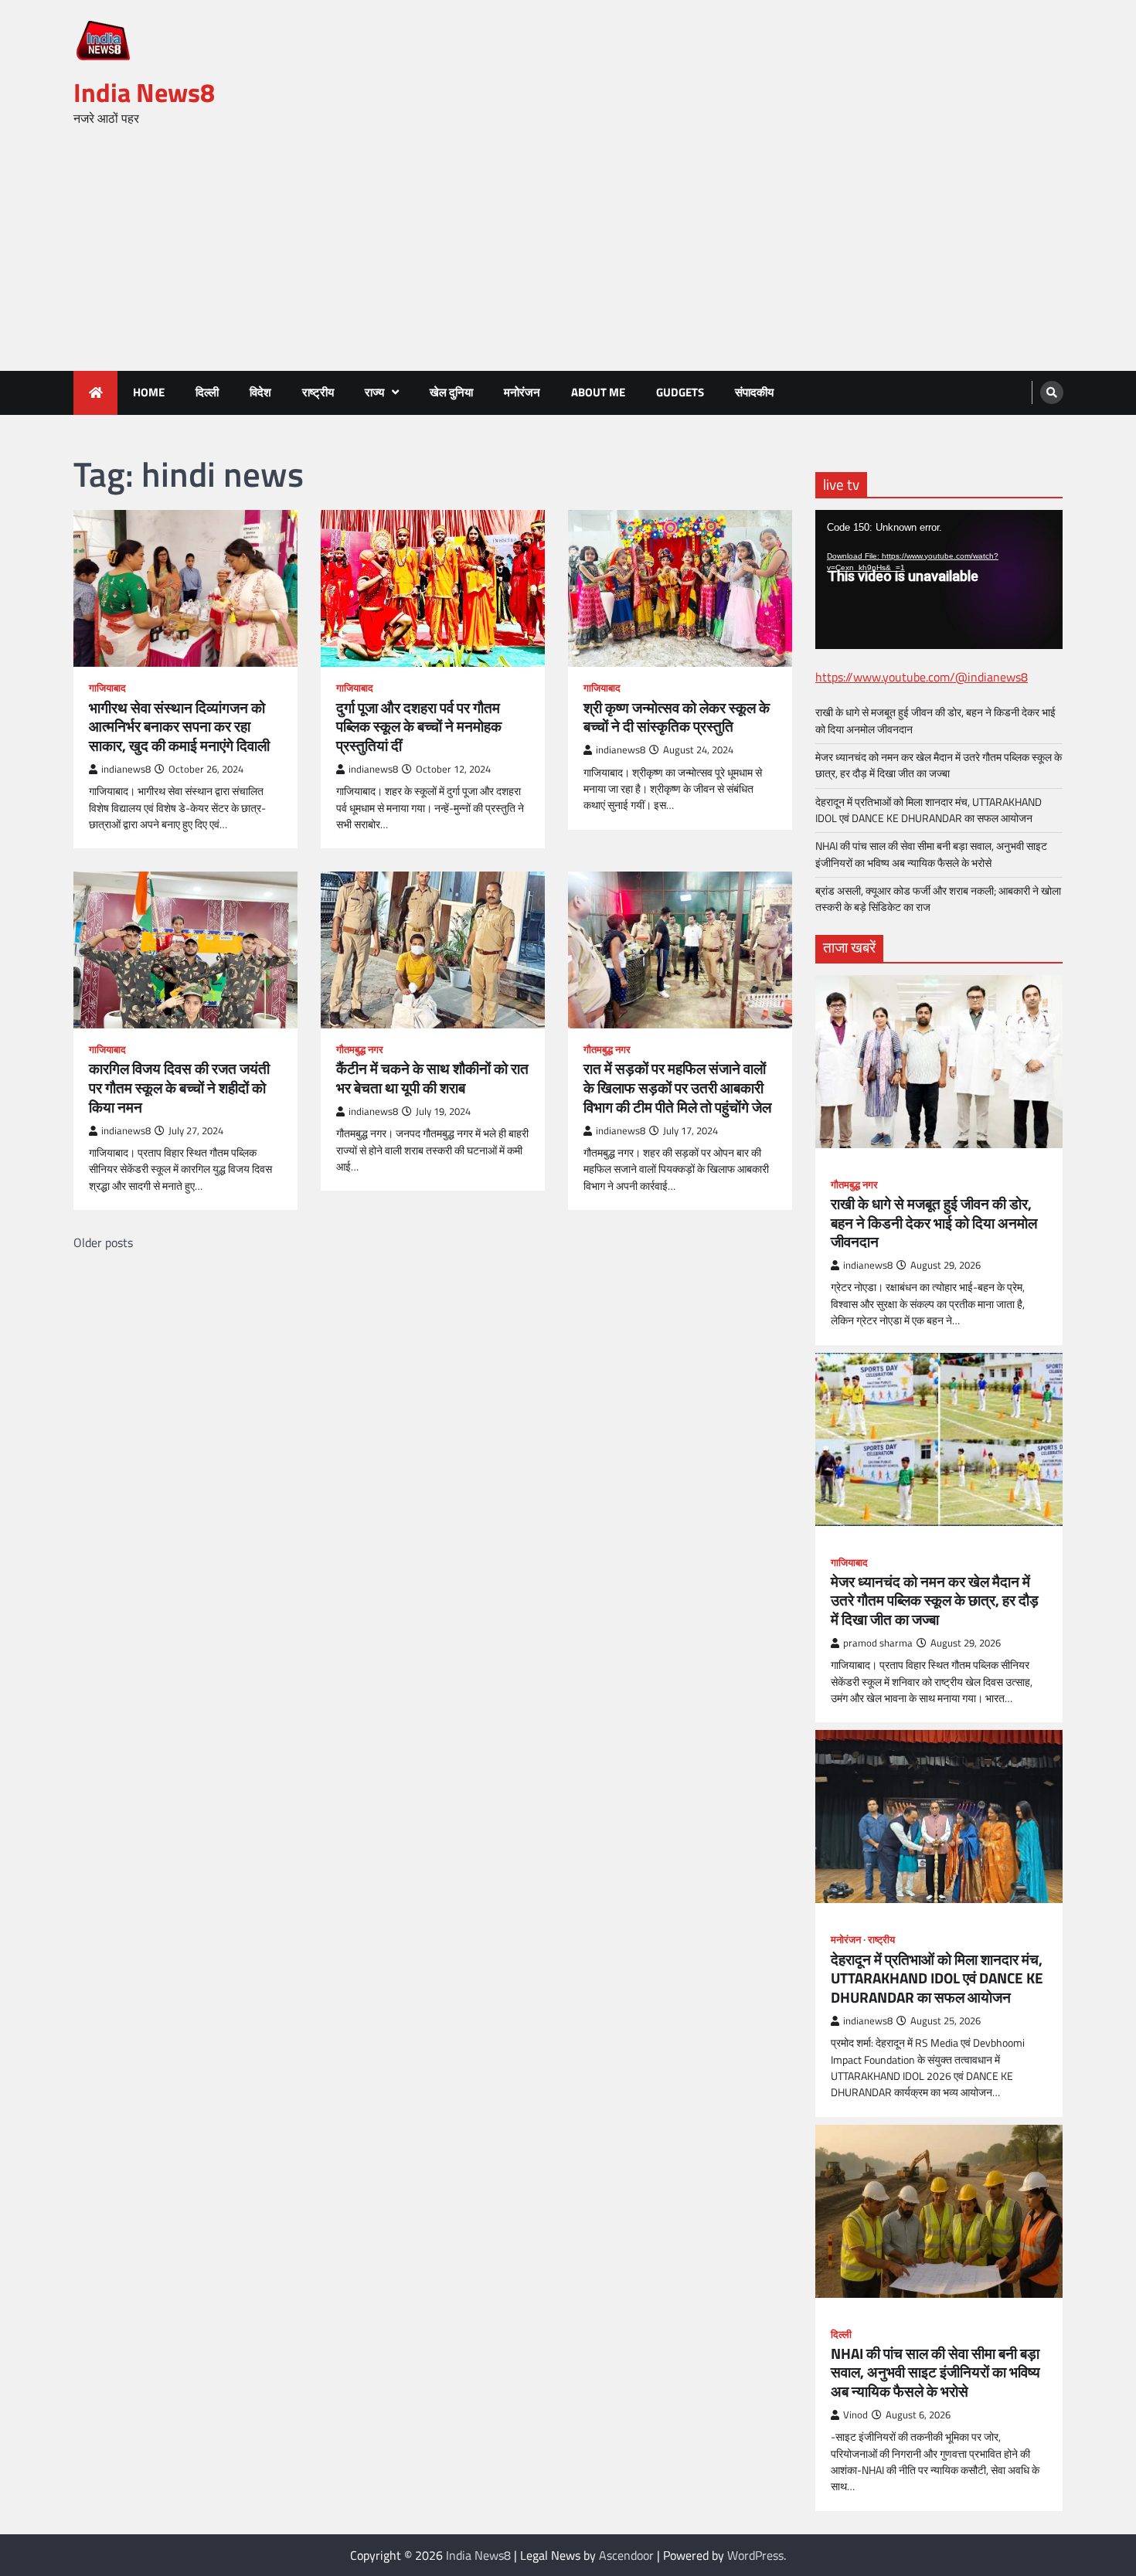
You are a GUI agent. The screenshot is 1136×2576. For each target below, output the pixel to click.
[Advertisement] (568, 255)
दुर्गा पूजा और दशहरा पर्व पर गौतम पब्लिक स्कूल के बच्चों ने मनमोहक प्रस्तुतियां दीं (419, 727)
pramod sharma (878, 1643)
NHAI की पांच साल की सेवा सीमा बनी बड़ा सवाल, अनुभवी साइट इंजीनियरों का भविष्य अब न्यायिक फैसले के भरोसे (931, 854)
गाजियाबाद (107, 688)
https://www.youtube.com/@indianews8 (922, 677)
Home (149, 392)
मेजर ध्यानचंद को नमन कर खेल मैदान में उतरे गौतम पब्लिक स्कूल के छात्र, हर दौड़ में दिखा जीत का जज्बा (939, 765)
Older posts (103, 1242)
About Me (598, 392)
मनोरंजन (522, 392)
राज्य (374, 392)
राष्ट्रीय (318, 392)
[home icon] (95, 393)
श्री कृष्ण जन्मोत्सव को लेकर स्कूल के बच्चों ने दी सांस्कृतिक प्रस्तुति (677, 718)
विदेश (260, 392)
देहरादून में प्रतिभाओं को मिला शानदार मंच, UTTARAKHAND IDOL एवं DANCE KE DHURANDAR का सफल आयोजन (929, 810)
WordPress (755, 2555)
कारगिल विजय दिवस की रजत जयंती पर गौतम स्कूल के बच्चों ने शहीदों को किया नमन (179, 1088)
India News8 (144, 92)
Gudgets (680, 392)
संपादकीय (754, 392)
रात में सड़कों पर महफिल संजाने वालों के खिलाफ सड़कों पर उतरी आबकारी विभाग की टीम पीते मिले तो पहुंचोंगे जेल (677, 1088)
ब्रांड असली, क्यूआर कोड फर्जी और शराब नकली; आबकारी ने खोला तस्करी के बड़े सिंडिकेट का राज (938, 899)
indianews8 (126, 769)
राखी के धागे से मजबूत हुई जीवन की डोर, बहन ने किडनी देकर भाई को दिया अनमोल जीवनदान (935, 720)
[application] (939, 579)
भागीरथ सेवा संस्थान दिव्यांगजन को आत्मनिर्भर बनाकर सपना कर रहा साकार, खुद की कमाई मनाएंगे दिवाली (179, 727)
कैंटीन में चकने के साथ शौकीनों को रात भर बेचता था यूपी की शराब (432, 1079)
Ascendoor (626, 2555)
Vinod (855, 2415)
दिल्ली (207, 392)
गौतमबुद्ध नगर (360, 1050)
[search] (1052, 393)
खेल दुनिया (451, 392)
